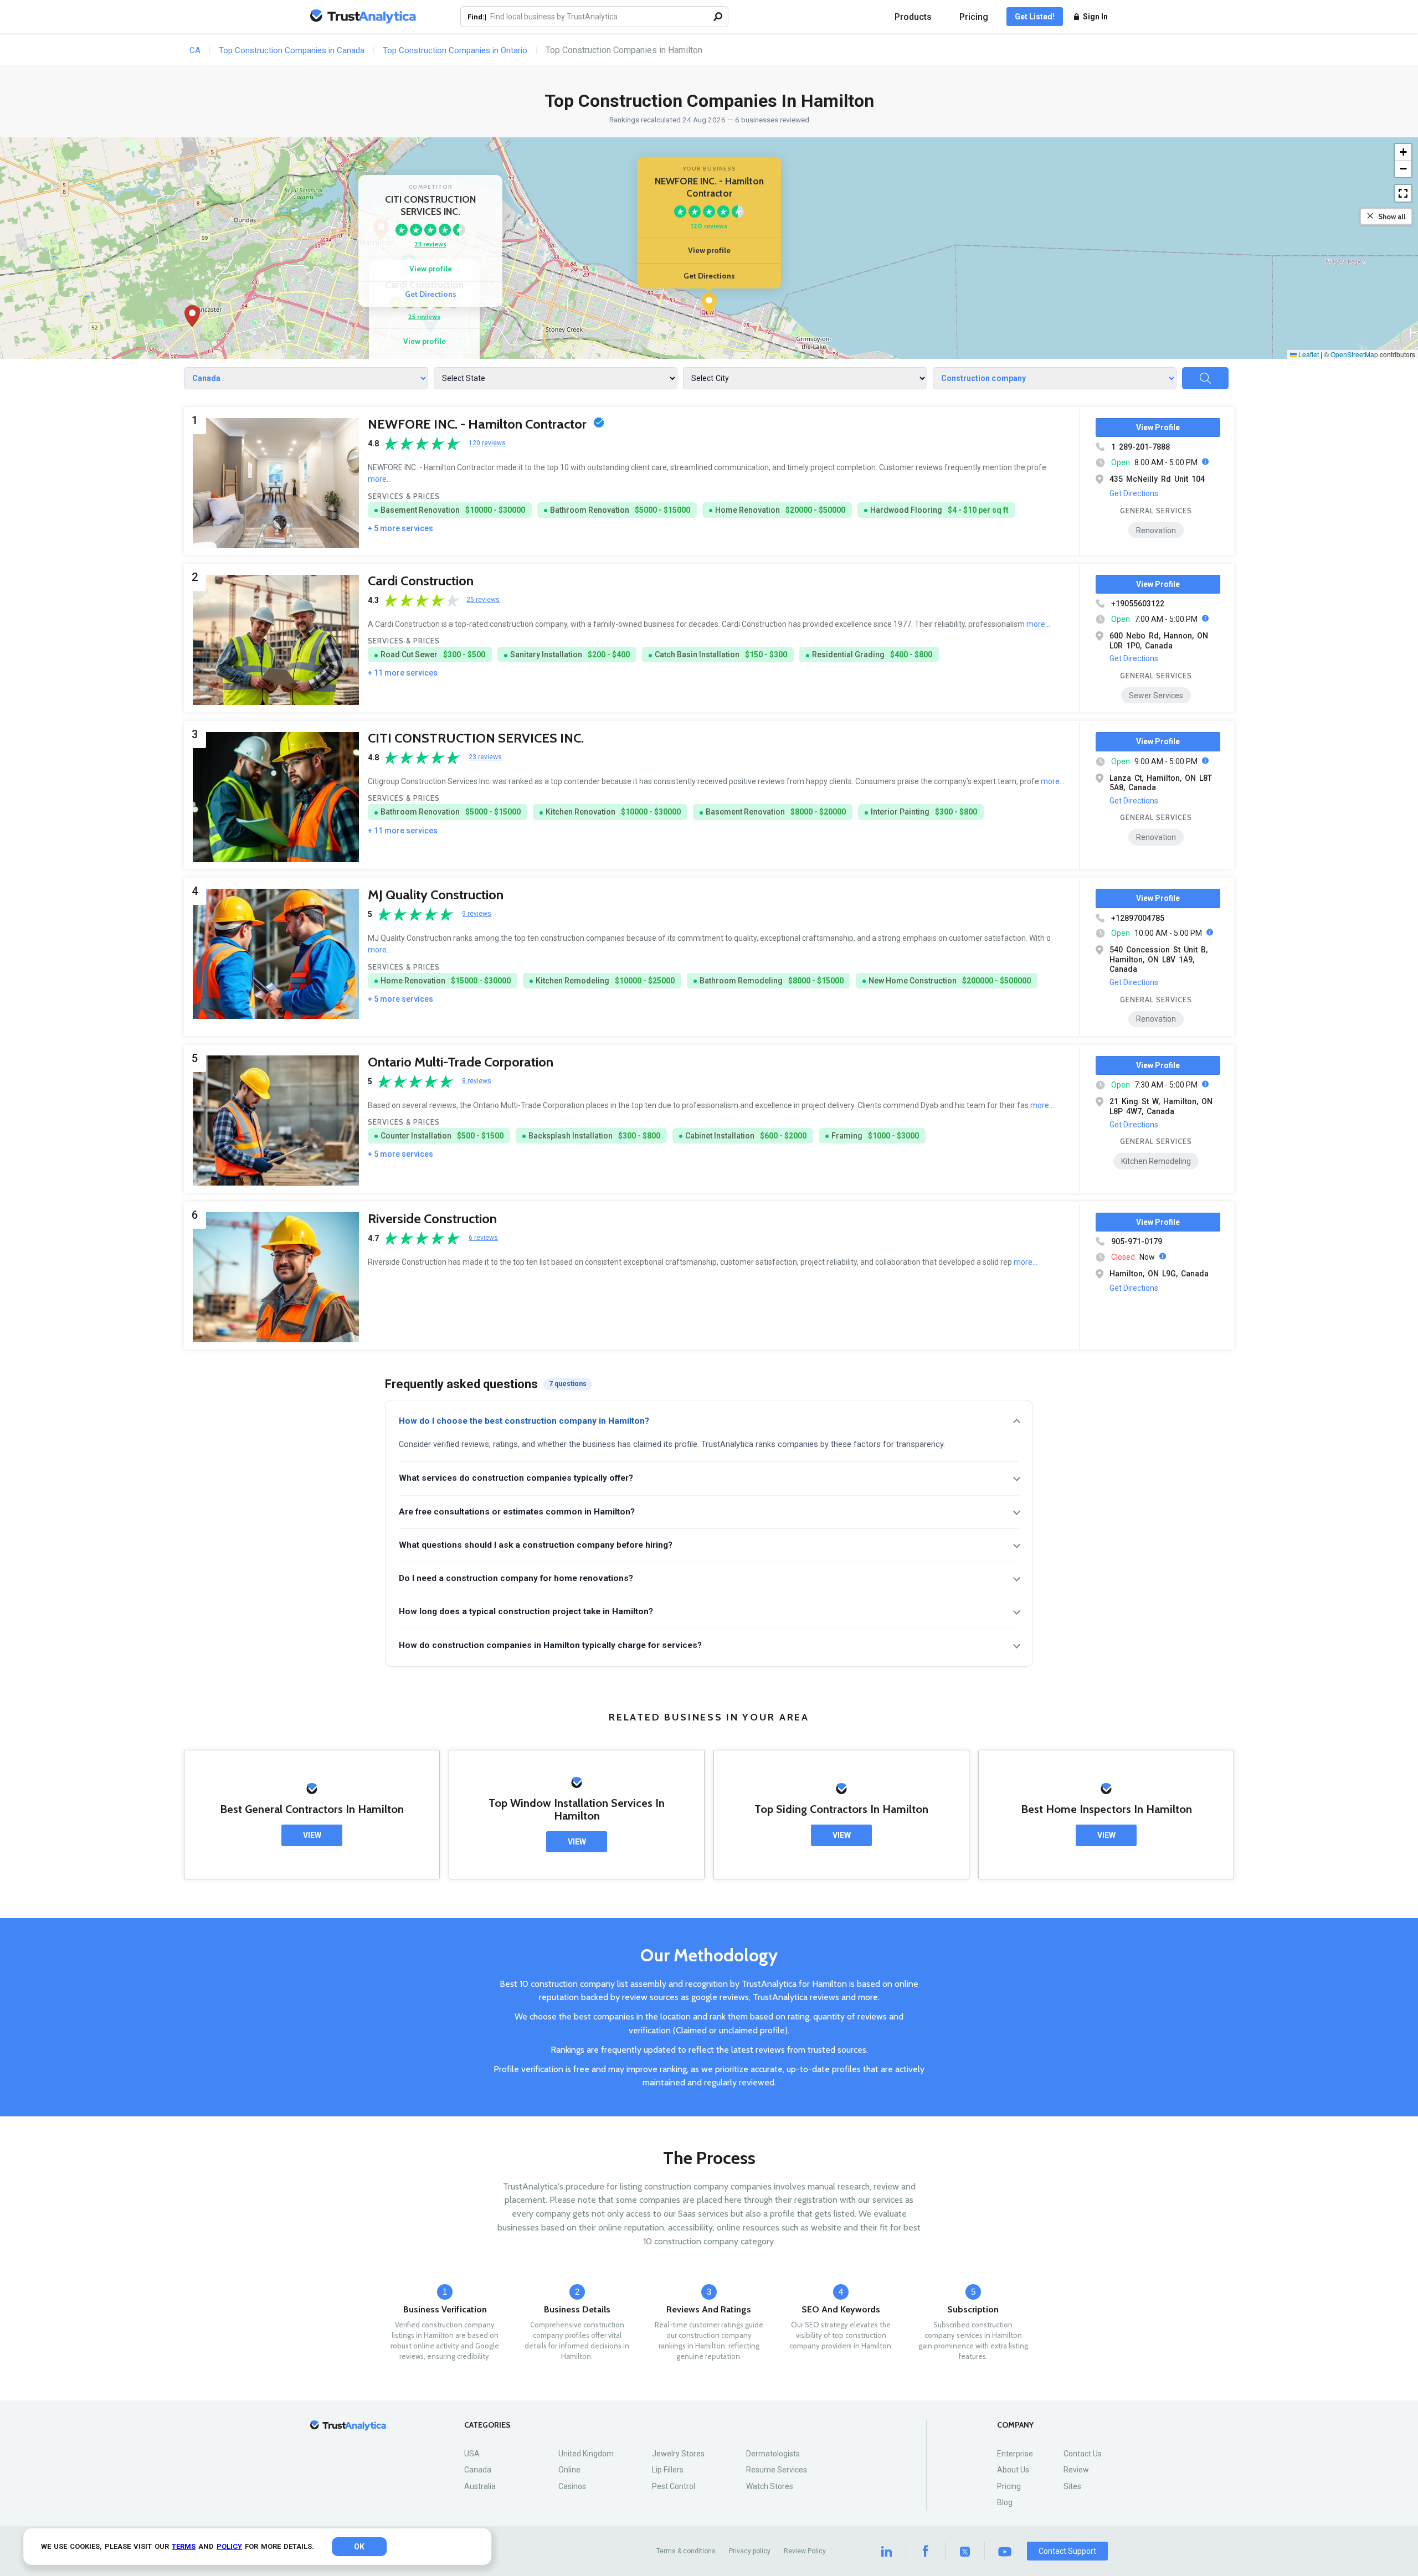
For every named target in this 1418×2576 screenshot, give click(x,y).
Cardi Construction (421, 581)
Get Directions (709, 276)
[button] (709, 303)
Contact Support (1067, 2551)
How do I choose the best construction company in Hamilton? (524, 1421)
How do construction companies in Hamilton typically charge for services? (550, 1645)
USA (472, 2454)
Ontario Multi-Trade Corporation (461, 1062)
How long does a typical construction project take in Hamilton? (526, 1611)
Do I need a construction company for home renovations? (516, 1578)
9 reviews (477, 914)
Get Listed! (1035, 17)
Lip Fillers (668, 2470)
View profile (709, 250)
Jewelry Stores (678, 2454)
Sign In (1095, 17)
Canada (478, 2470)
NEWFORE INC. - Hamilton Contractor (479, 424)
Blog (1005, 2502)
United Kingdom (586, 2454)
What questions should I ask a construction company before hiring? (536, 1545)
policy (229, 2546)
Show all (1392, 217)
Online (569, 2470)
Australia (480, 2486)
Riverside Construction (432, 1219)
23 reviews (430, 244)
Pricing (974, 17)
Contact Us (1083, 2454)
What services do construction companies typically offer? (516, 1478)
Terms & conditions (686, 2551)
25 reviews (424, 316)
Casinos (572, 2486)
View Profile (1158, 427)
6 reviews (483, 1238)
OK (359, 2547)
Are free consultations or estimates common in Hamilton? (517, 1512)
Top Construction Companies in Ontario (455, 50)
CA (195, 50)
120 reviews (709, 226)
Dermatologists (773, 2454)
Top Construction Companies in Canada (292, 50)
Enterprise (1015, 2454)
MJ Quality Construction (436, 895)
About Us (1013, 2470)
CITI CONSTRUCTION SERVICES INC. (476, 738)
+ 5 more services (400, 528)
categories (487, 2425)
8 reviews (477, 1081)
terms (184, 2546)
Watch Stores (770, 2486)
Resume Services (777, 2470)
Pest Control (674, 2486)
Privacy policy (750, 2551)
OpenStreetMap (1354, 354)
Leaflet (1308, 354)
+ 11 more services (403, 673)
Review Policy (805, 2551)
